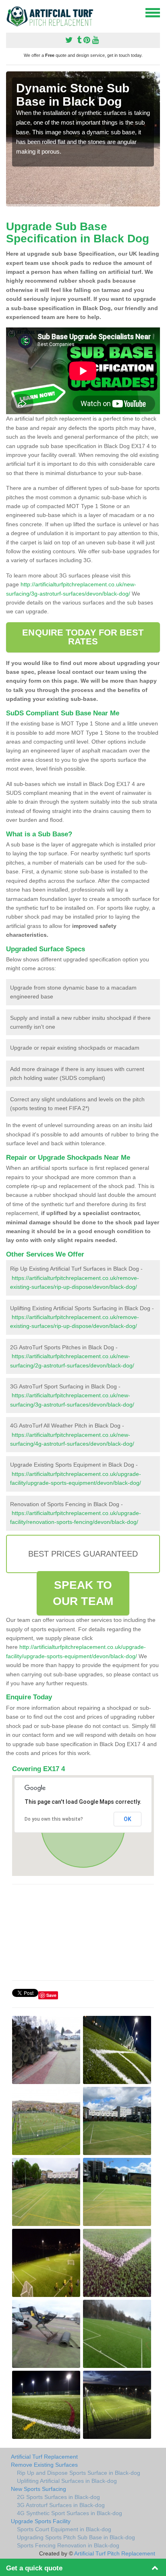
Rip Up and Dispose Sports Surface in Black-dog (79, 2473)
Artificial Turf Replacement (44, 2457)
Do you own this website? (54, 1819)
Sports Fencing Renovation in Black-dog (68, 2545)
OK (128, 1819)
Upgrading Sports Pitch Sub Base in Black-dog (76, 2537)
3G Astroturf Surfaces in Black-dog (61, 2505)
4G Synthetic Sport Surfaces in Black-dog (70, 2513)
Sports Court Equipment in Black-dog (64, 2529)
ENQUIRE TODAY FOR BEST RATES (83, 637)
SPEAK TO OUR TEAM (83, 1593)
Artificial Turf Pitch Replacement (115, 2553)
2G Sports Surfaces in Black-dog (58, 2497)
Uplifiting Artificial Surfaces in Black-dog (67, 2481)
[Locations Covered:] (10, 12)
